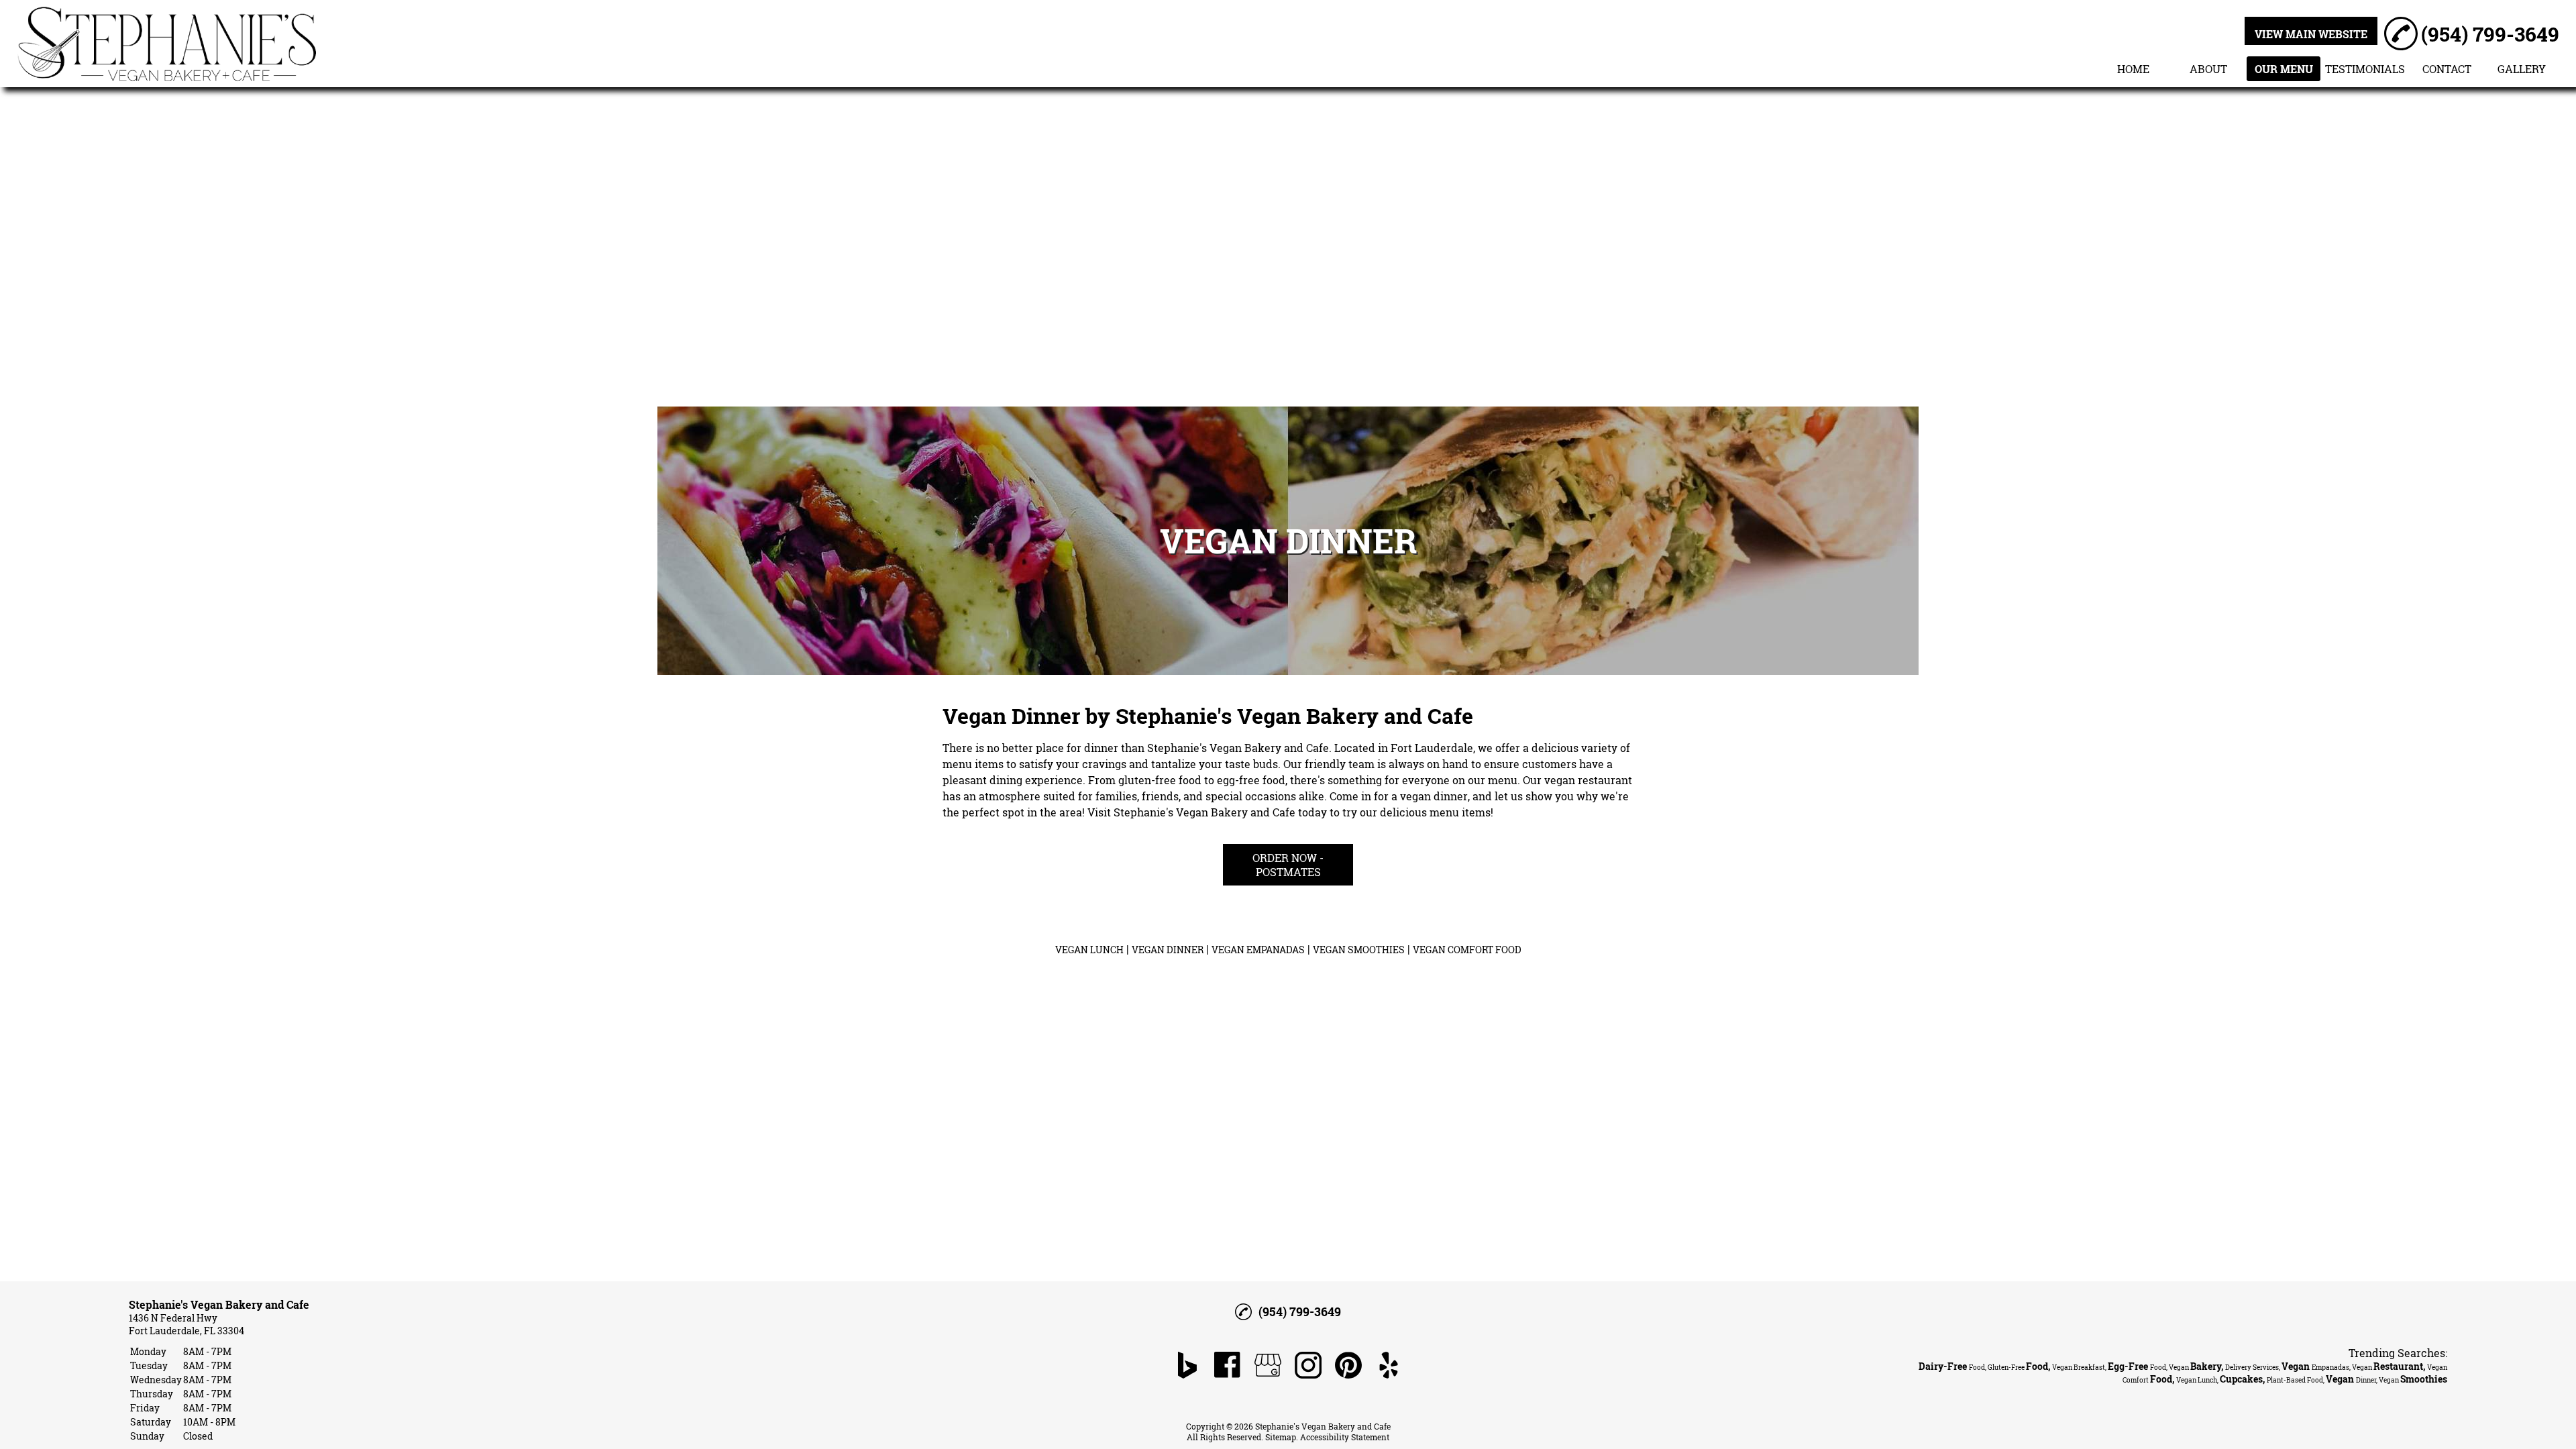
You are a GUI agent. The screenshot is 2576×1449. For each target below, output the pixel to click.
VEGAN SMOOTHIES (1359, 950)
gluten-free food (1160, 780)
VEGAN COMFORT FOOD (1467, 950)
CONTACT (2447, 69)
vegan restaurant (1588, 780)
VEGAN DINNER (1168, 950)
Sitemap (1281, 1437)
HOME (2133, 69)
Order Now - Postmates (1288, 865)
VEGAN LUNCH (1089, 950)
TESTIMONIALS (2365, 69)
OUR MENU (2284, 69)
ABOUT (2208, 69)
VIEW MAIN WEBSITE (2311, 34)
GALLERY (2522, 69)
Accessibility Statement (1345, 1437)
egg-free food (1251, 780)
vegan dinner (1434, 796)
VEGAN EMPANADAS (1258, 950)
